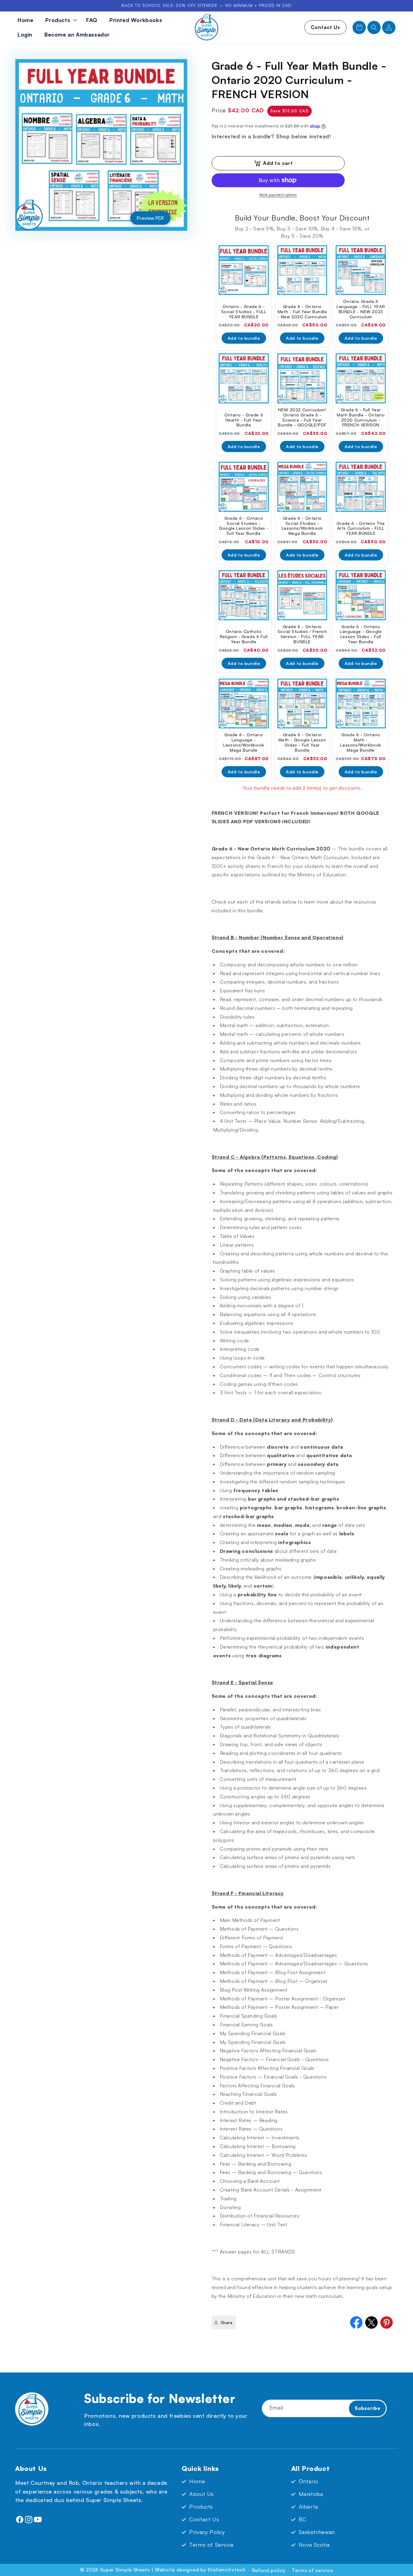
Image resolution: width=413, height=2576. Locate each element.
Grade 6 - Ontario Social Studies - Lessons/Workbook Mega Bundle (302, 526)
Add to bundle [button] (244, 338)
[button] (60, 20)
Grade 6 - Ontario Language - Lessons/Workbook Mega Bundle (244, 742)
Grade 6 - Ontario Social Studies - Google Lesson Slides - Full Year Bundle (244, 526)
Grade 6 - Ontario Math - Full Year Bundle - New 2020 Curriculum (302, 312)
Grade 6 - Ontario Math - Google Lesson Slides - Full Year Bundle (302, 742)
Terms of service (312, 2570)
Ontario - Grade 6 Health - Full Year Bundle (244, 420)
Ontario (309, 2481)
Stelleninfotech (227, 2570)
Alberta (308, 2507)
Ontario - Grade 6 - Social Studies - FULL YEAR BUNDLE (244, 312)
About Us (202, 2494)
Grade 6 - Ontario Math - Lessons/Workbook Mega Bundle (361, 742)
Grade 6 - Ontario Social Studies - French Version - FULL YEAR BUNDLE (302, 634)
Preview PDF (150, 218)
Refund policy (269, 2570)
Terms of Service (211, 2545)
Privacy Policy (207, 2532)
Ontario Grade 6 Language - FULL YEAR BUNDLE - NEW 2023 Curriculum (361, 309)
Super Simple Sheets (125, 2570)
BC (303, 2519)
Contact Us (325, 27)
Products (201, 2507)
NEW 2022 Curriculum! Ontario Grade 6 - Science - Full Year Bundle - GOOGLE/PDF (302, 417)
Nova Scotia (314, 2545)
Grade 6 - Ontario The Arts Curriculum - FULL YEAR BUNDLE (361, 528)
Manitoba (311, 2494)
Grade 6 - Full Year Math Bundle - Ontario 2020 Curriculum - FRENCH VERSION (361, 417)
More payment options (278, 195)
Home (197, 2481)
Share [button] (227, 2322)
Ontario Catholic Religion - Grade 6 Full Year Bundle (244, 637)
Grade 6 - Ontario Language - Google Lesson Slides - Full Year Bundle (361, 634)
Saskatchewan (317, 2532)
